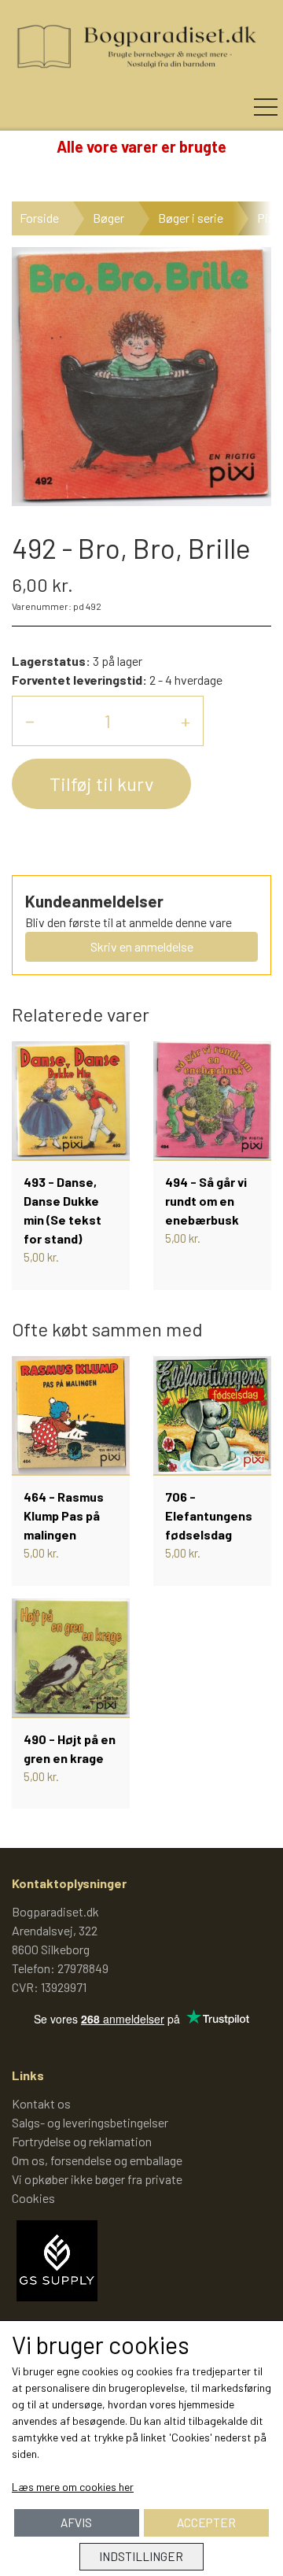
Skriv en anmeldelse (142, 946)
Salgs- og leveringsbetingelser (90, 2122)
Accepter (206, 2522)
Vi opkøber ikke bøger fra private (97, 2179)
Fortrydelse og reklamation (82, 2141)
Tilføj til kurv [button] (101, 784)
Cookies (33, 2198)
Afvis (76, 2522)
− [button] (30, 721)
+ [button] (186, 721)
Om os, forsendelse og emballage (97, 2160)
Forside (39, 218)
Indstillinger (141, 2556)
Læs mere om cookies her (73, 2487)
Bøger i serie (191, 218)
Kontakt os (41, 2103)
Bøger (108, 218)
